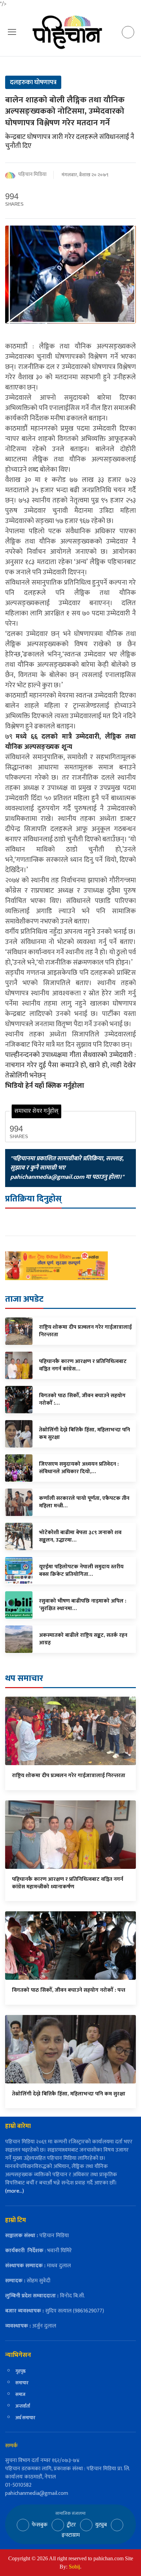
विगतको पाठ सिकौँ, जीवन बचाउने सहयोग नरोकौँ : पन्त (69, 1990)
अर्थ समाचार (25, 2418)
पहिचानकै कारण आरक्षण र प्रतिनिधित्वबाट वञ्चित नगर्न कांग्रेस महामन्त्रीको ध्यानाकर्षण (68, 1883)
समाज (20, 2394)
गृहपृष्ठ (21, 2371)
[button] (12, 32)
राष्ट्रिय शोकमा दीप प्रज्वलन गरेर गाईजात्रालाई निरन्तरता (69, 1776)
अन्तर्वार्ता (23, 2406)
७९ (70, 742)
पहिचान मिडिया (32, 175)
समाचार (22, 2383)
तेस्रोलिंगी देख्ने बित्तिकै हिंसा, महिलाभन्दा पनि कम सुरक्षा (69, 2094)
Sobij (74, 2567)
